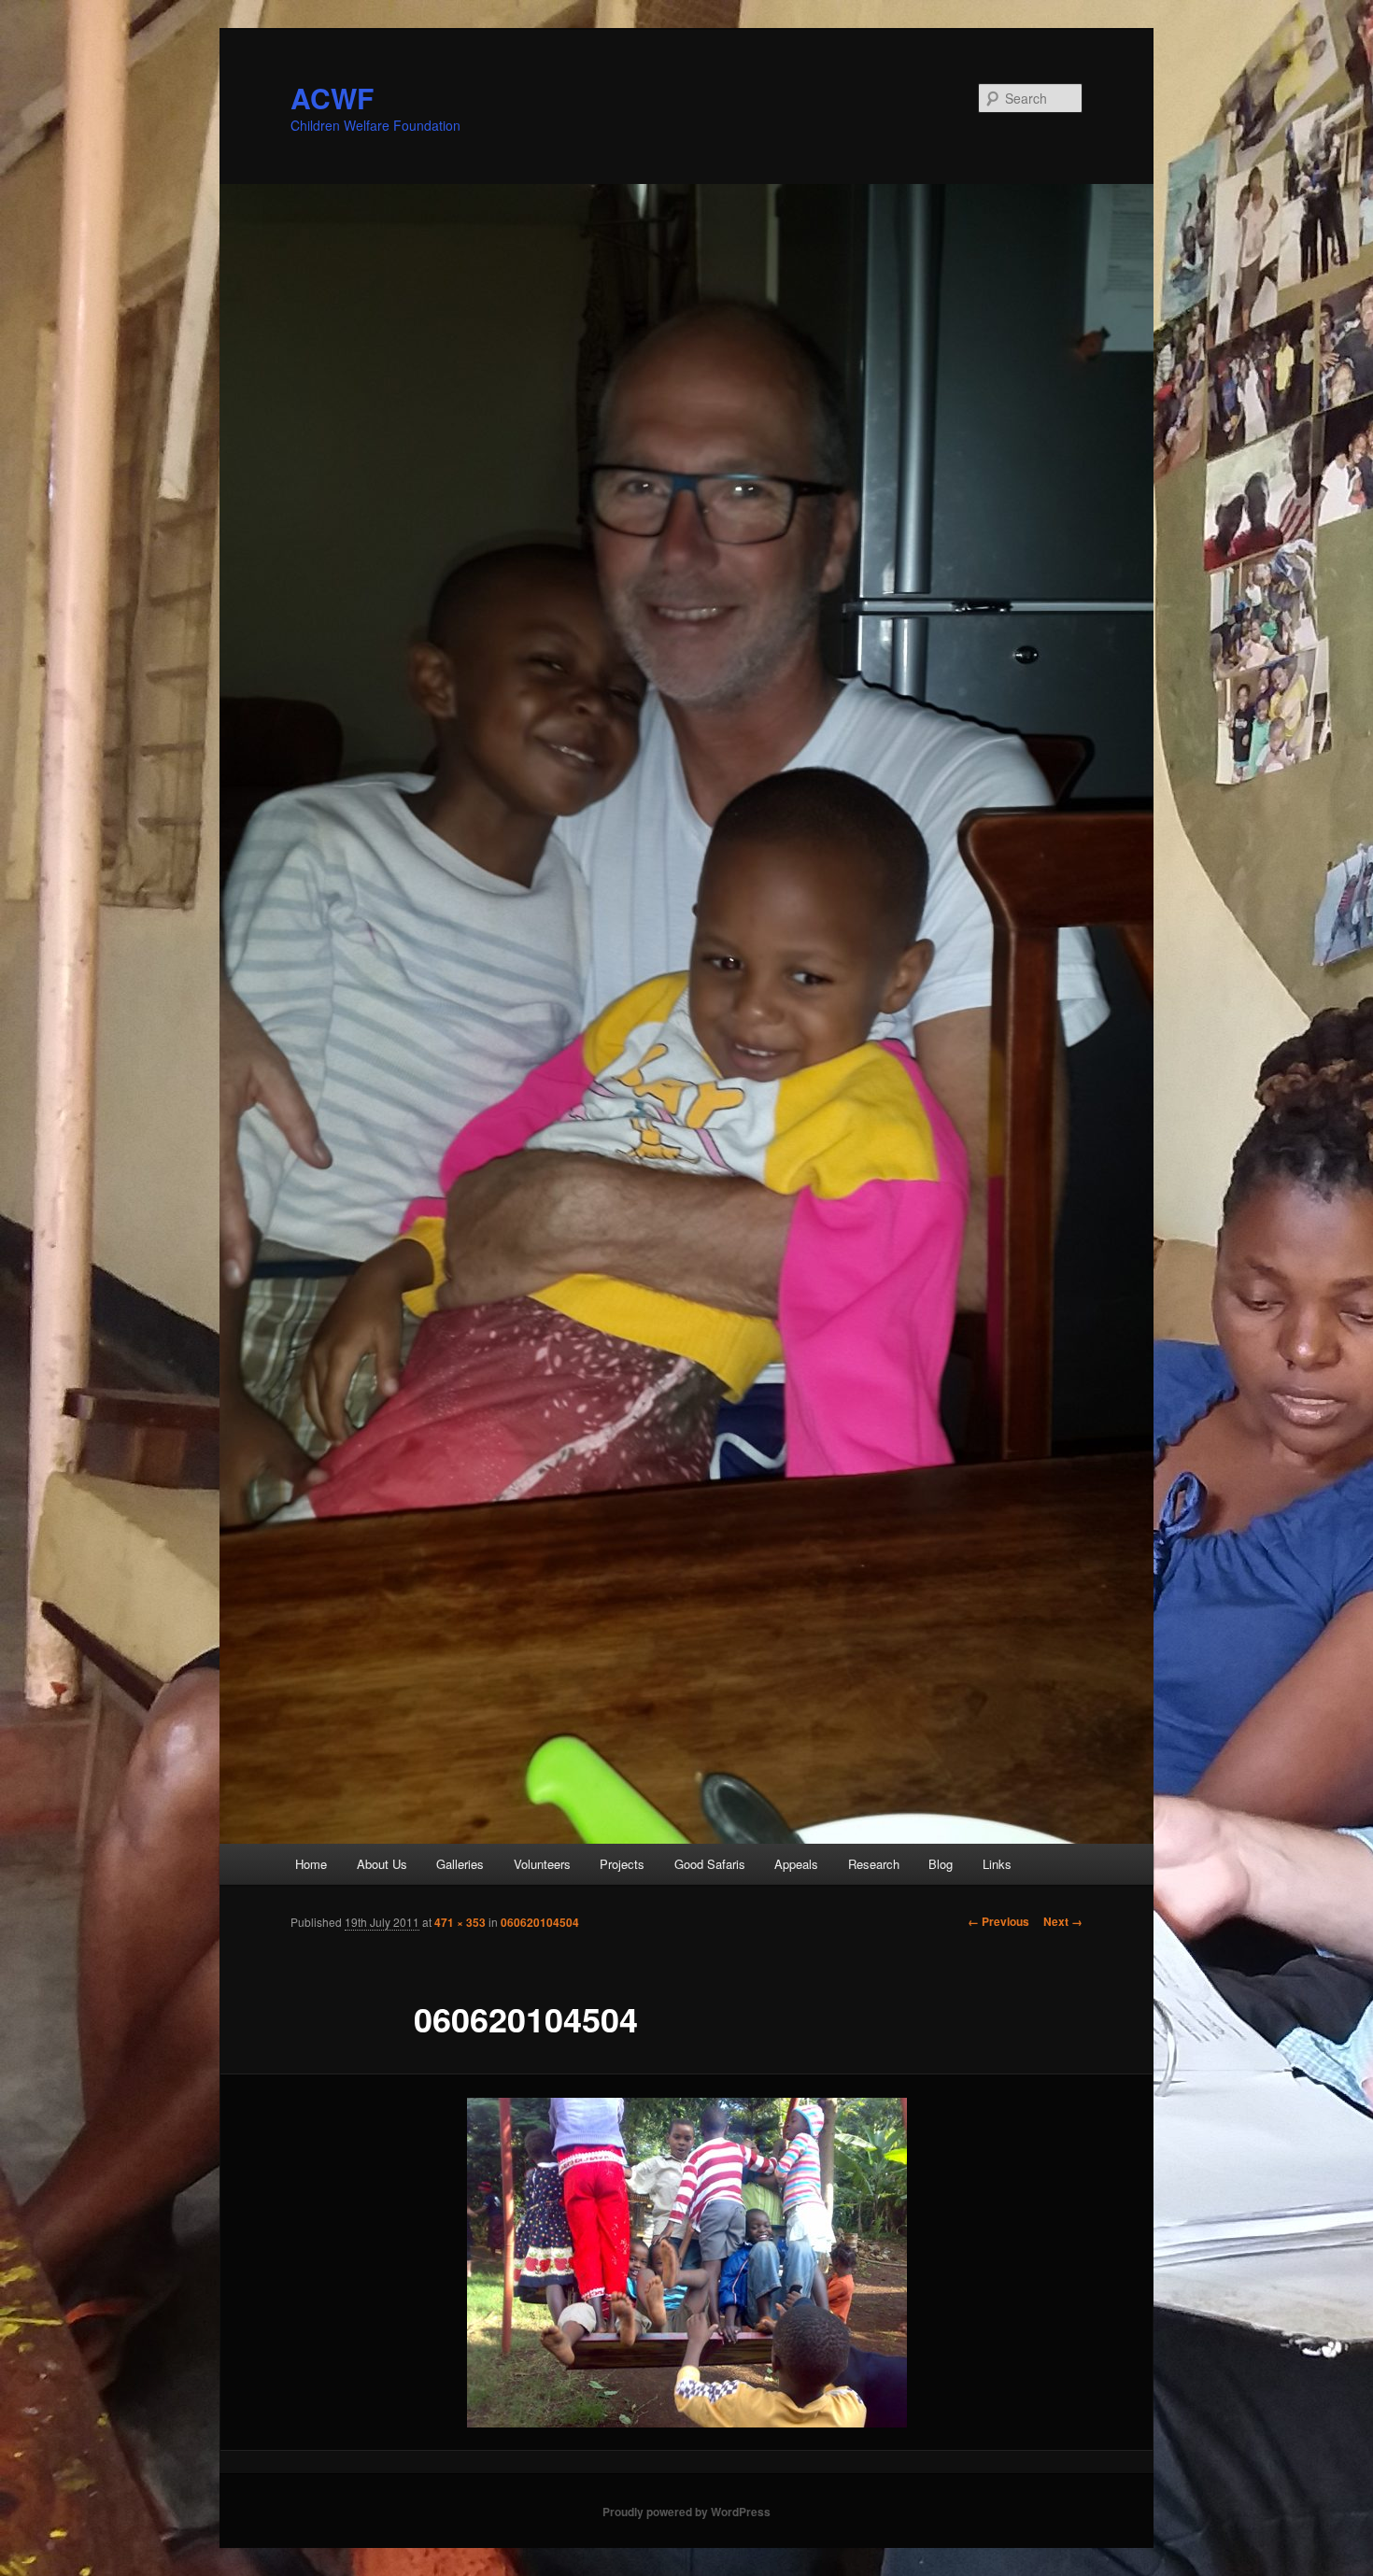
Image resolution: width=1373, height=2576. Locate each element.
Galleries (460, 1864)
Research (874, 1864)
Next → (1063, 1921)
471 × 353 (460, 1922)
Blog (941, 1864)
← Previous (998, 1921)
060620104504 (540, 1922)
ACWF (332, 98)
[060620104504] (686, 2263)
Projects (622, 1864)
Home (311, 1864)
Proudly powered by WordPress (686, 2512)
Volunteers (542, 1864)
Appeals (796, 1864)
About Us (382, 1864)
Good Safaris (710, 1864)
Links (997, 1864)
